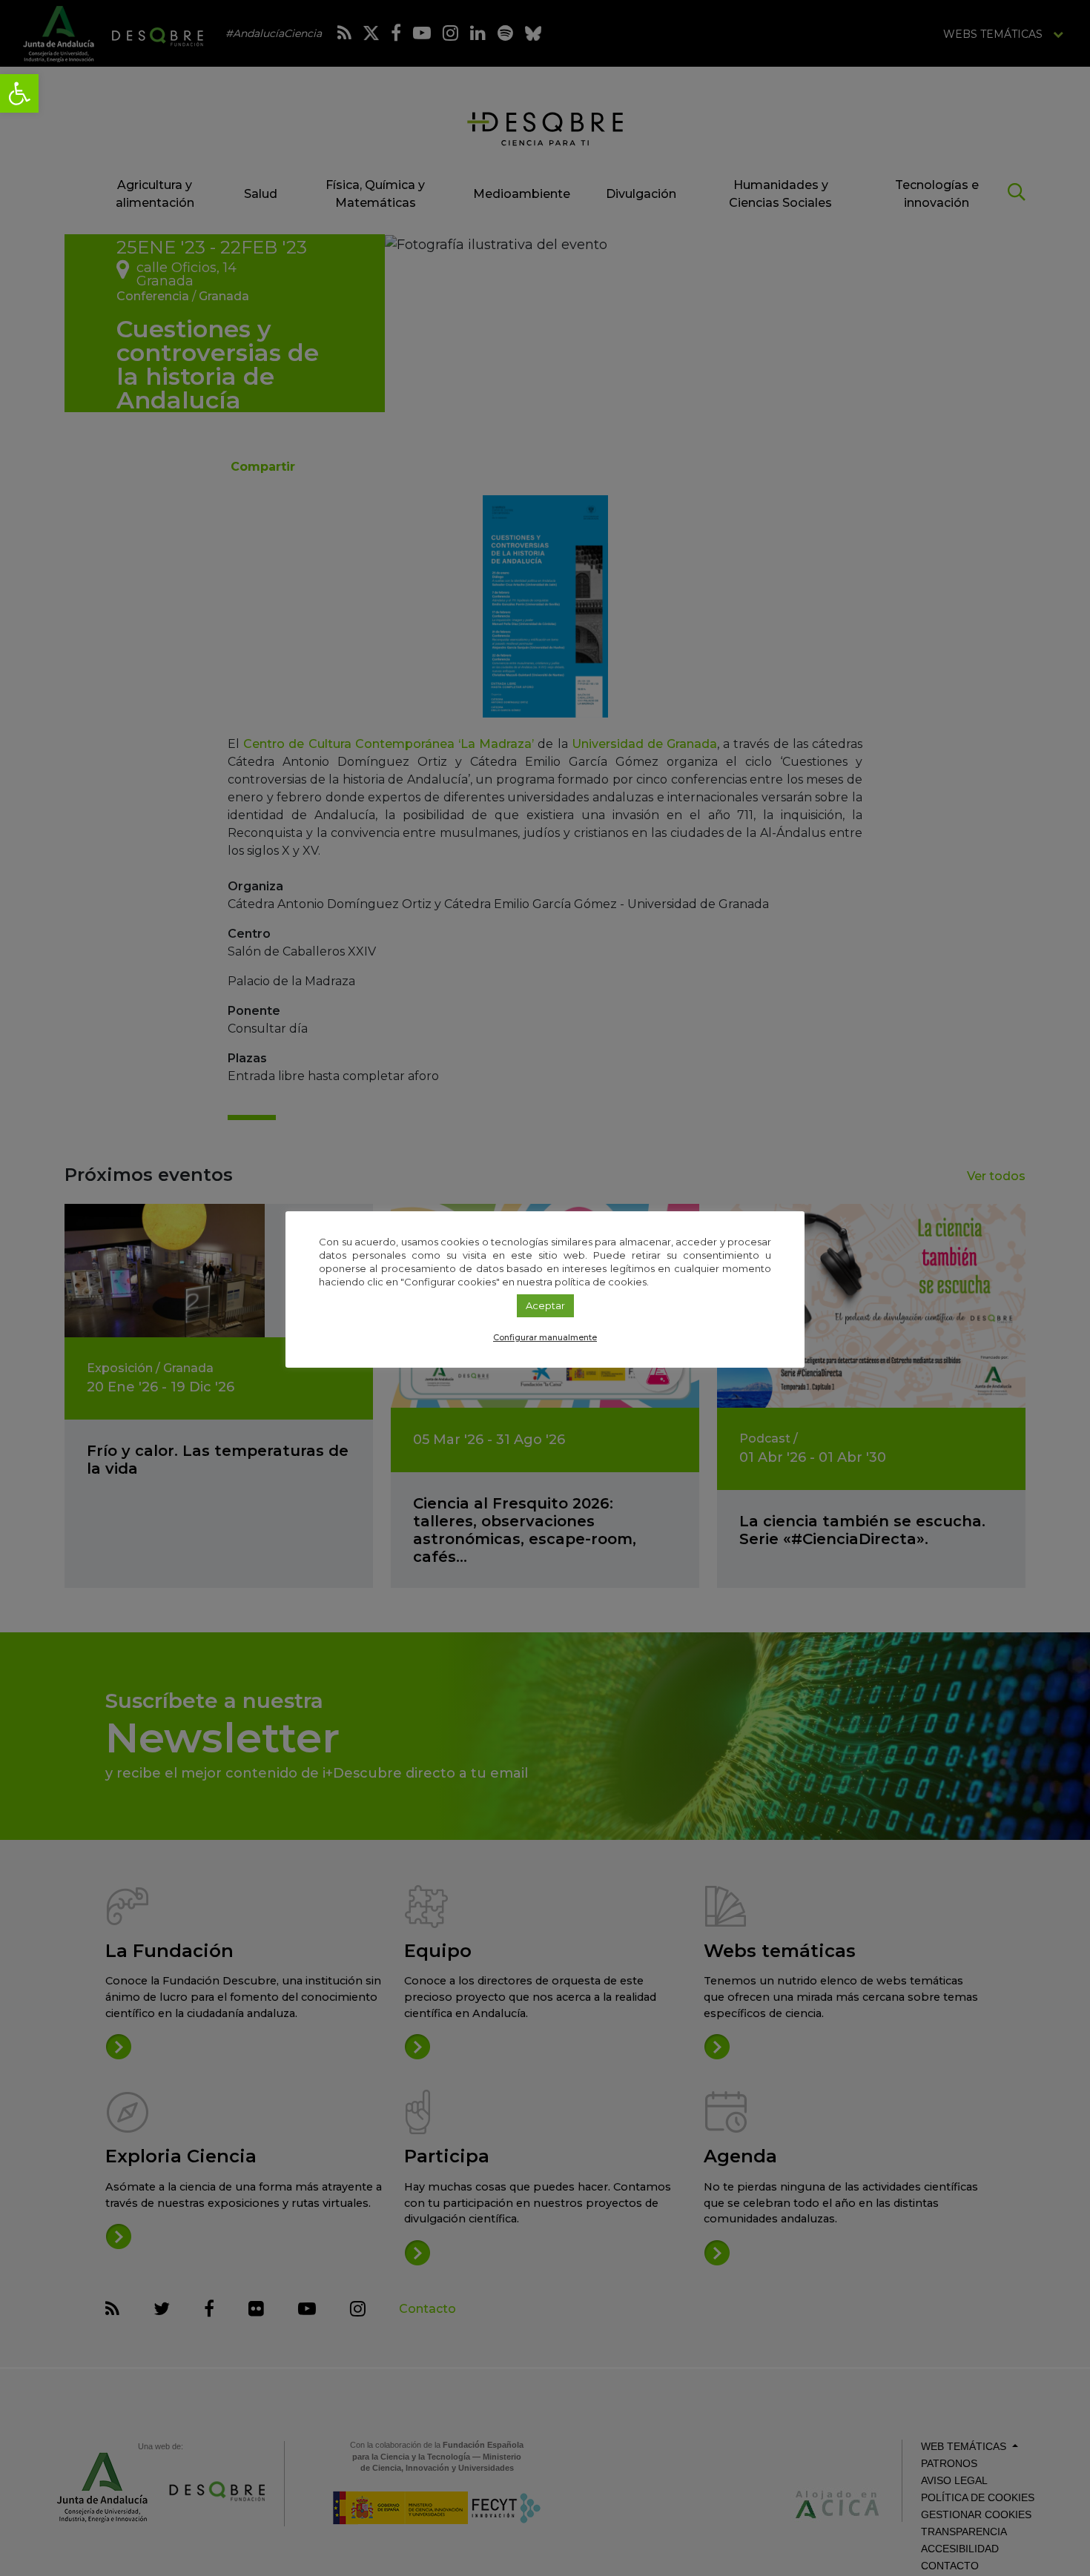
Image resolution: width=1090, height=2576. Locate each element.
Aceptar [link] (545, 1305)
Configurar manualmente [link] (545, 1337)
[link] (19, 93)
